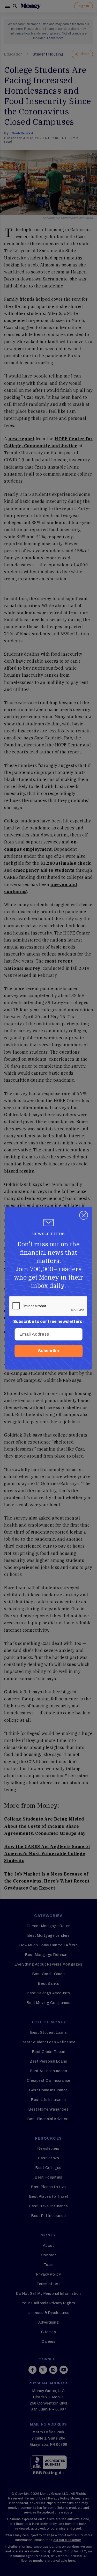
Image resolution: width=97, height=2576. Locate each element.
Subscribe (48, 1351)
